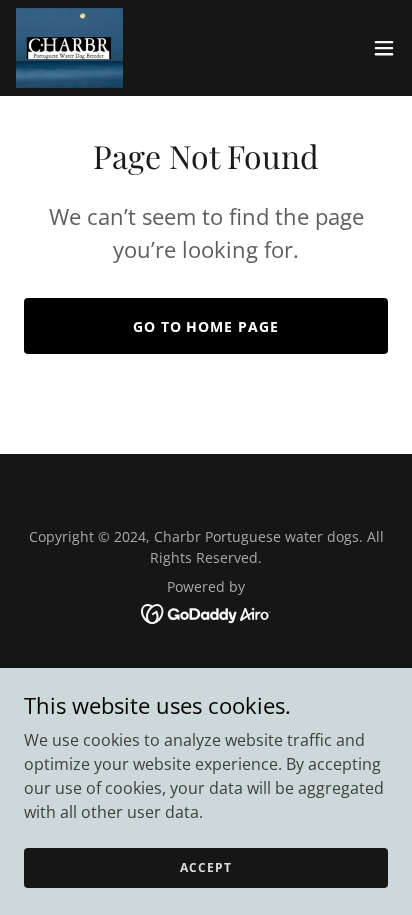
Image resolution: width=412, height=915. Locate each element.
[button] (384, 48)
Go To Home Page (206, 326)
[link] (69, 48)
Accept (205, 867)
